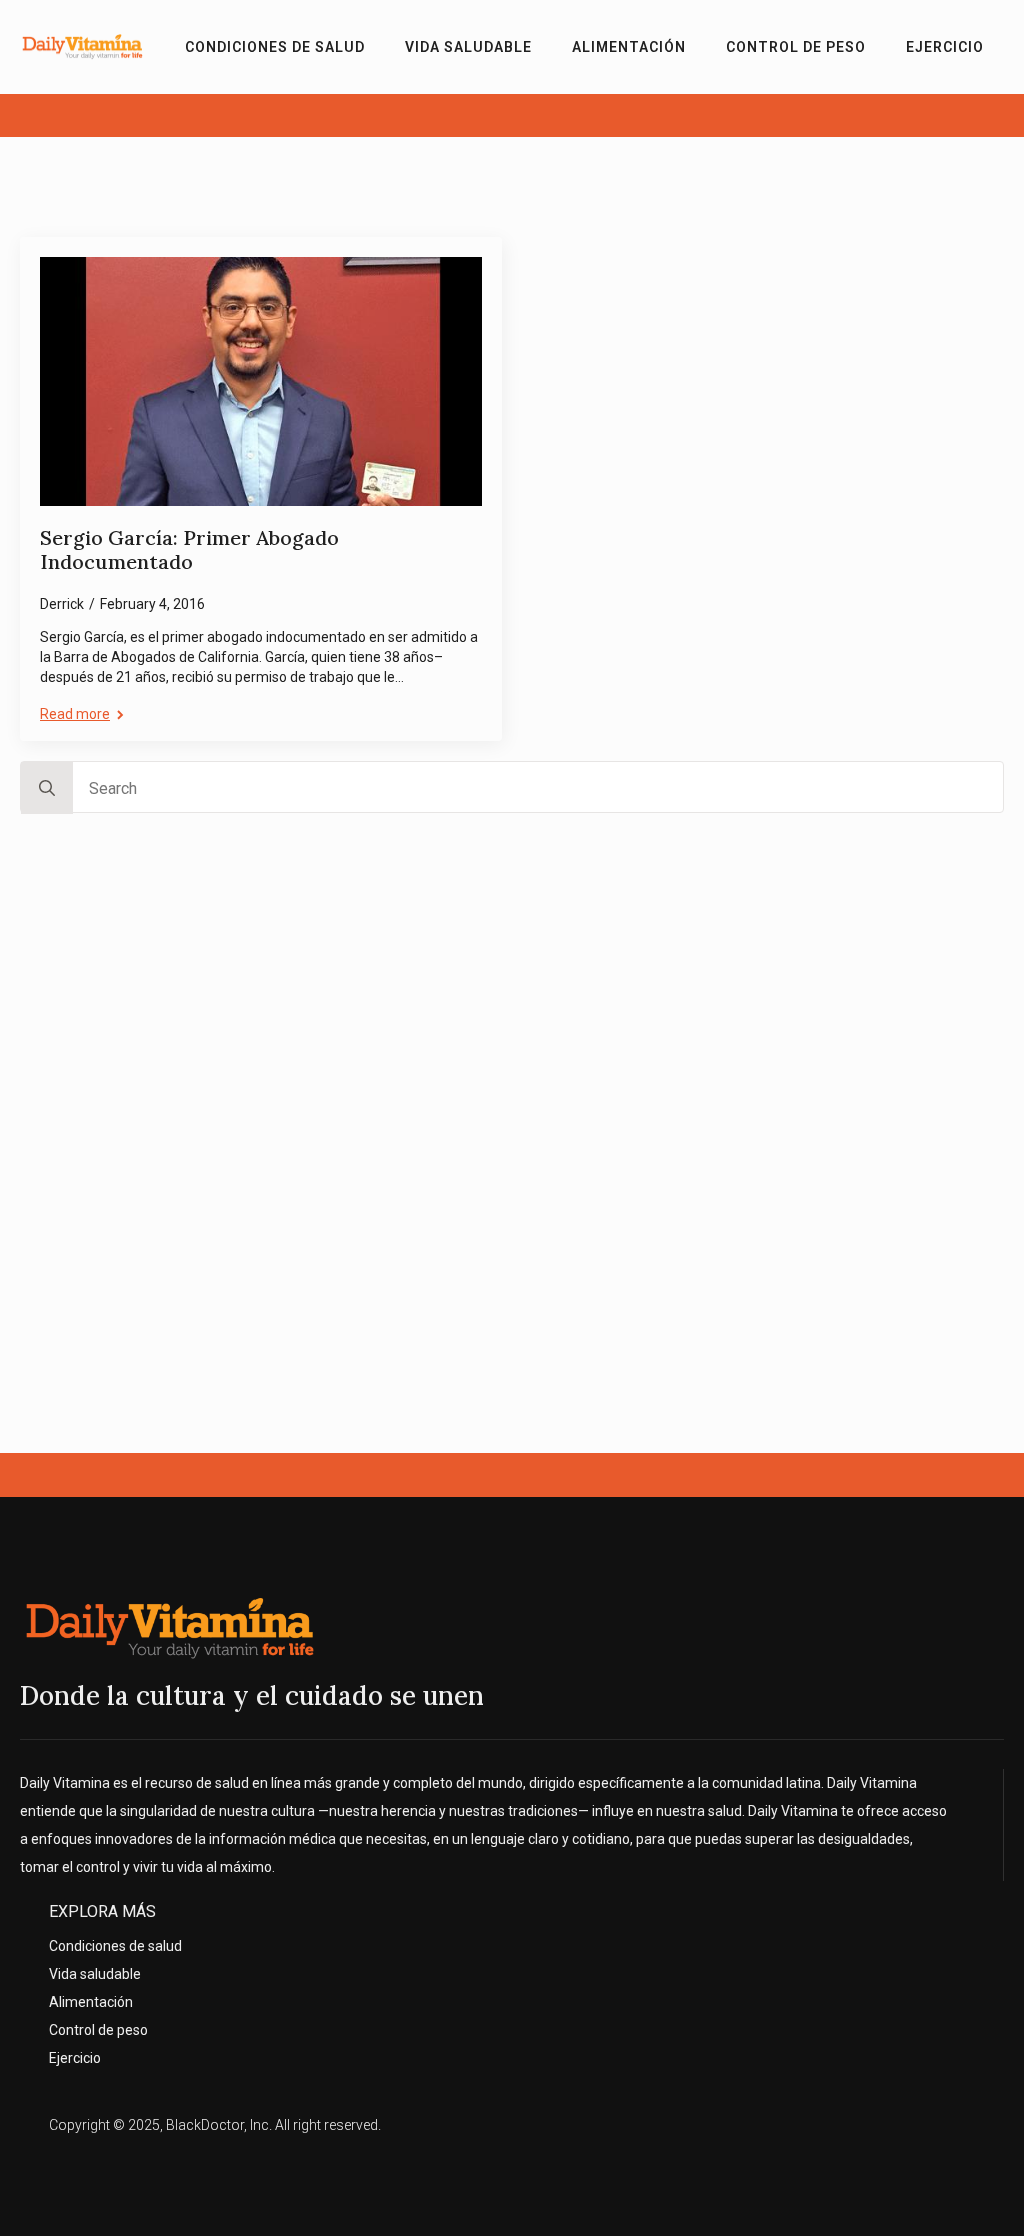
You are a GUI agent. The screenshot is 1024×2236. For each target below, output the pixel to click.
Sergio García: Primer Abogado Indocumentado (189, 550)
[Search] (47, 788)
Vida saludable (468, 47)
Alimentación (629, 47)
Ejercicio (945, 47)
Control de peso (796, 47)
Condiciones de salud (275, 47)
